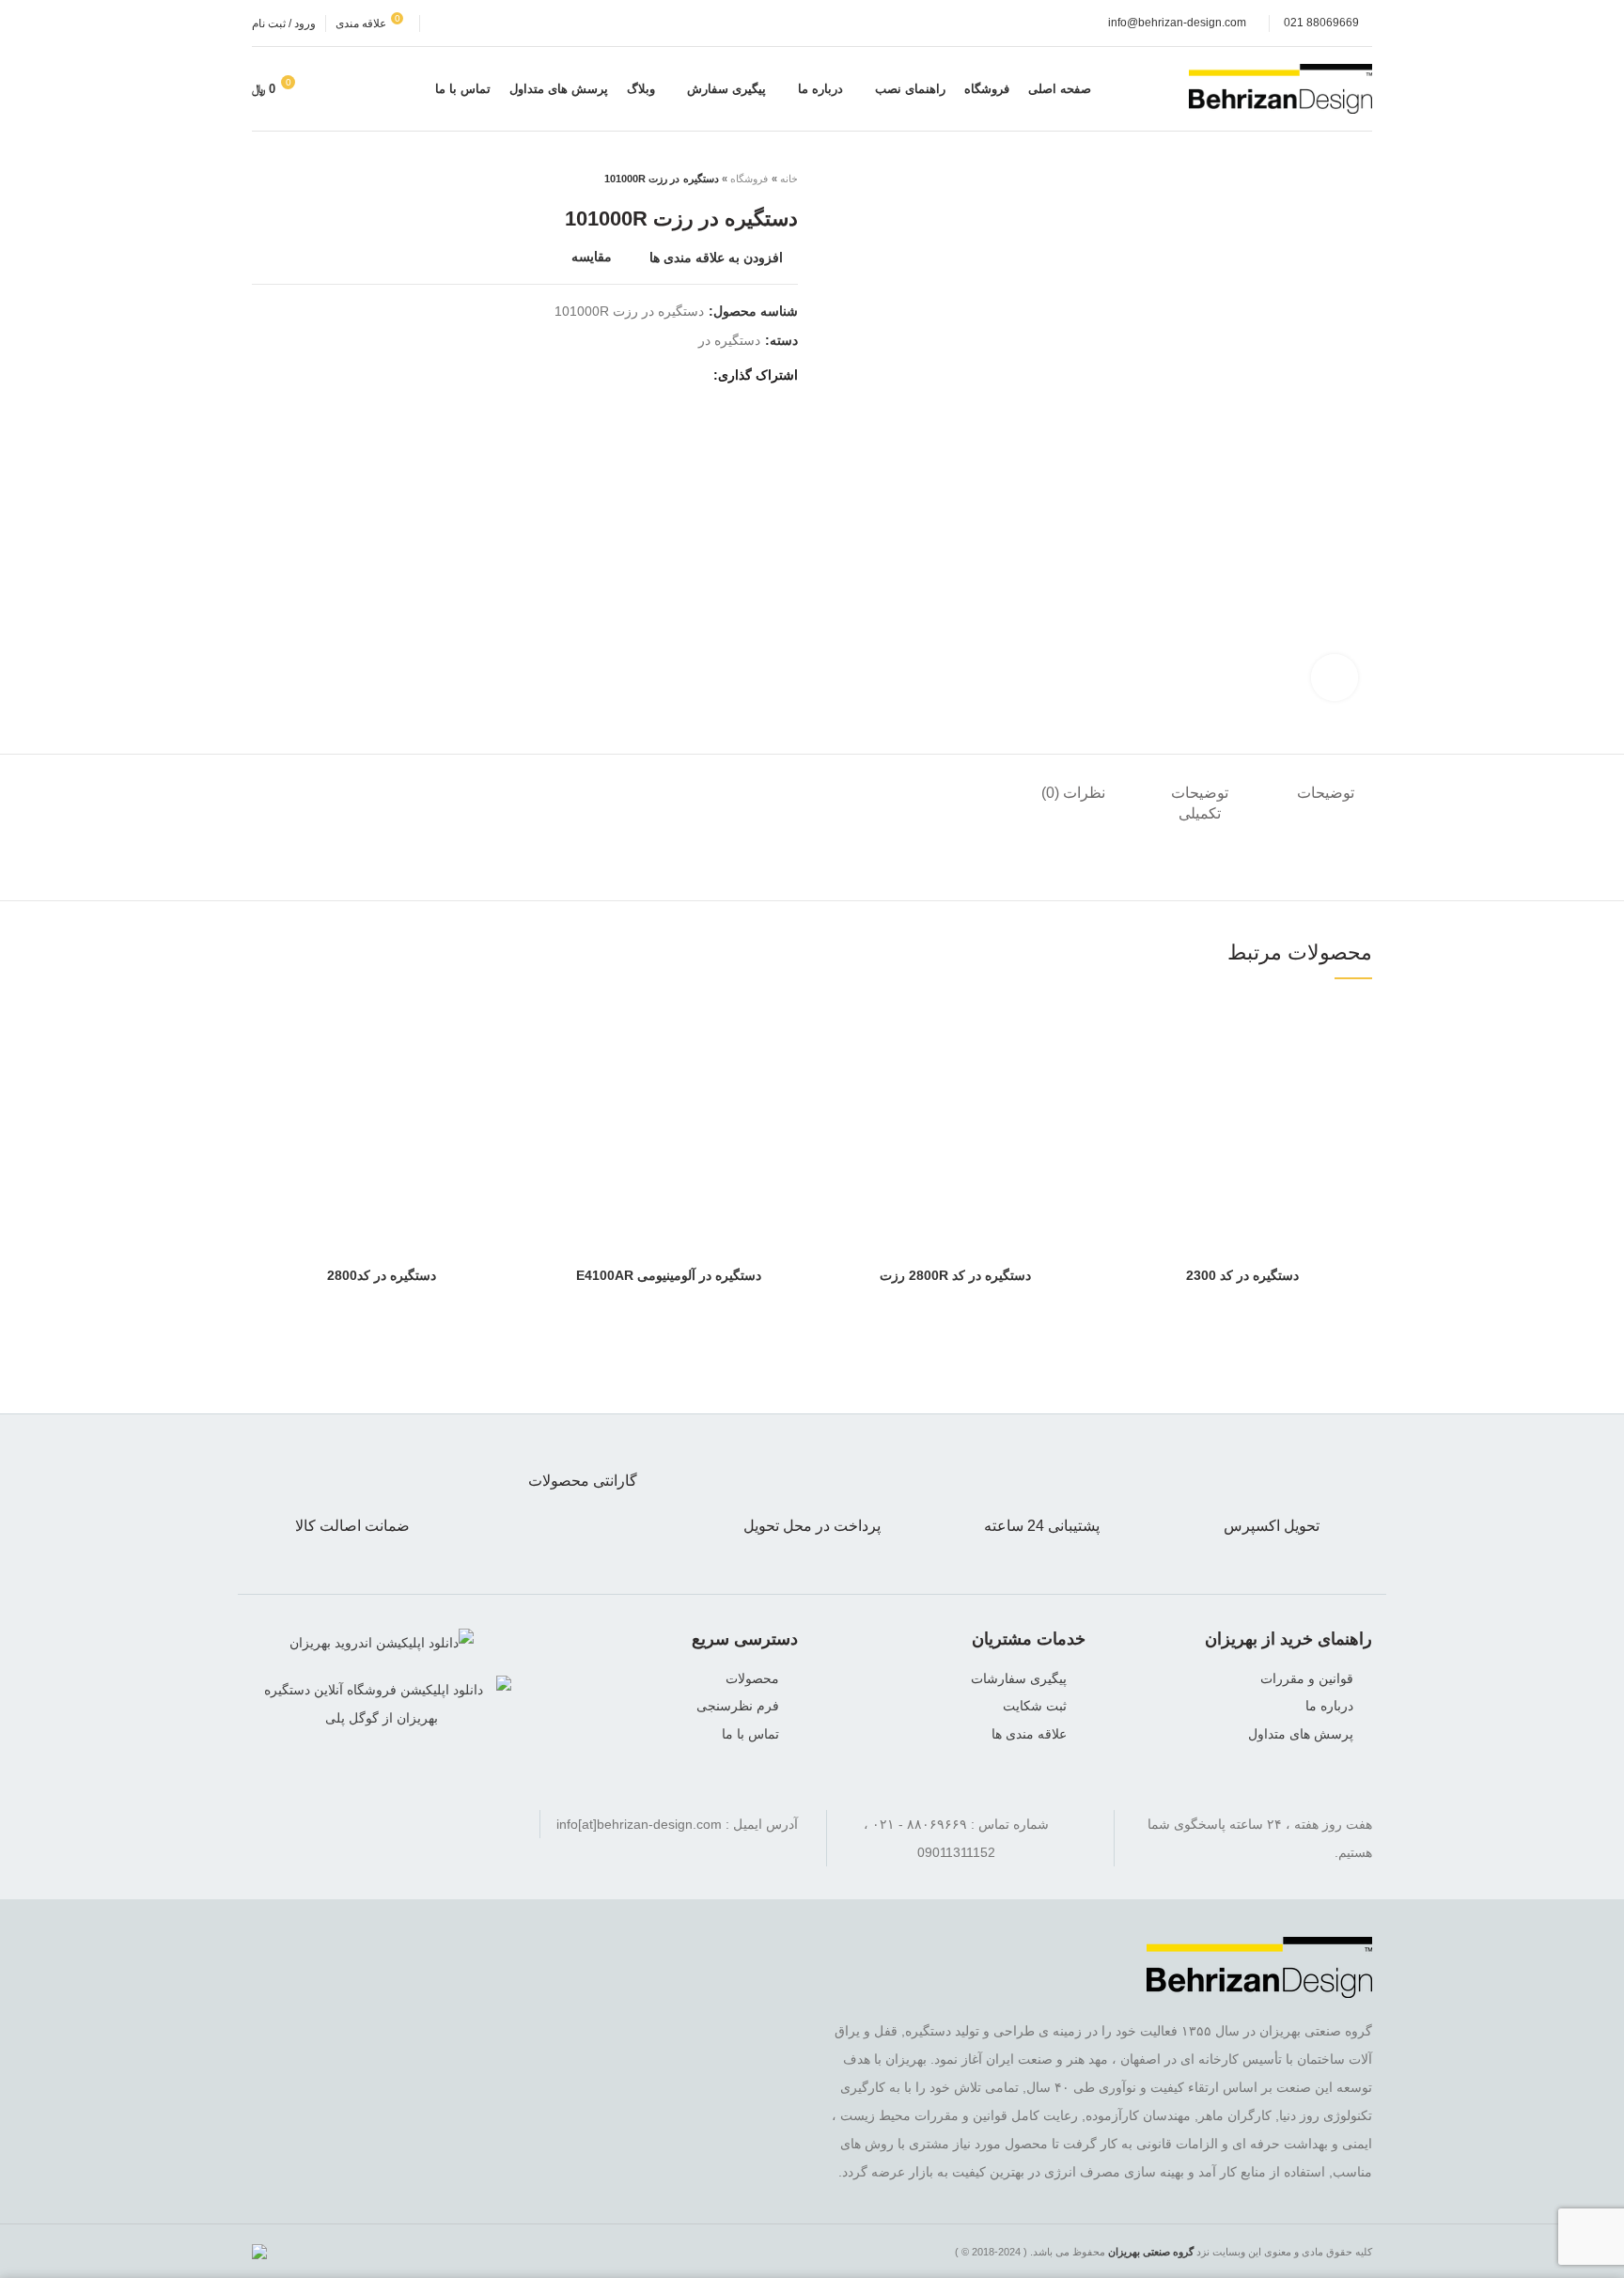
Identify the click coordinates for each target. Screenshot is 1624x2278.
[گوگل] (646, 375)
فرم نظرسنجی (738, 1706)
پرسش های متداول (1301, 1734)
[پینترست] (599, 375)
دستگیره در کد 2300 (1242, 1275)
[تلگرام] (329, 1824)
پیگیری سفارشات (1019, 1678)
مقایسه (592, 257)
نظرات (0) (1073, 793)
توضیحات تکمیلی (1200, 803)
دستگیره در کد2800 (382, 1275)
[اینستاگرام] (382, 1824)
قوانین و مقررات (1307, 1678)
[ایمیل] (623, 375)
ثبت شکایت (1035, 1706)
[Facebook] (693, 375)
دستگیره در (729, 340)
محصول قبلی (299, 179)
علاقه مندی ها (1029, 1734)
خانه (789, 179)
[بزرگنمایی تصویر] (1335, 678)
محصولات (752, 1678)
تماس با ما (750, 1734)
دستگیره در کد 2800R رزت (955, 1275)
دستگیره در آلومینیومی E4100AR (669, 1275)
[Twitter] (670, 375)
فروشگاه (749, 179)
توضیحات (1326, 793)
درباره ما (1329, 1706)
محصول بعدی (261, 179)
